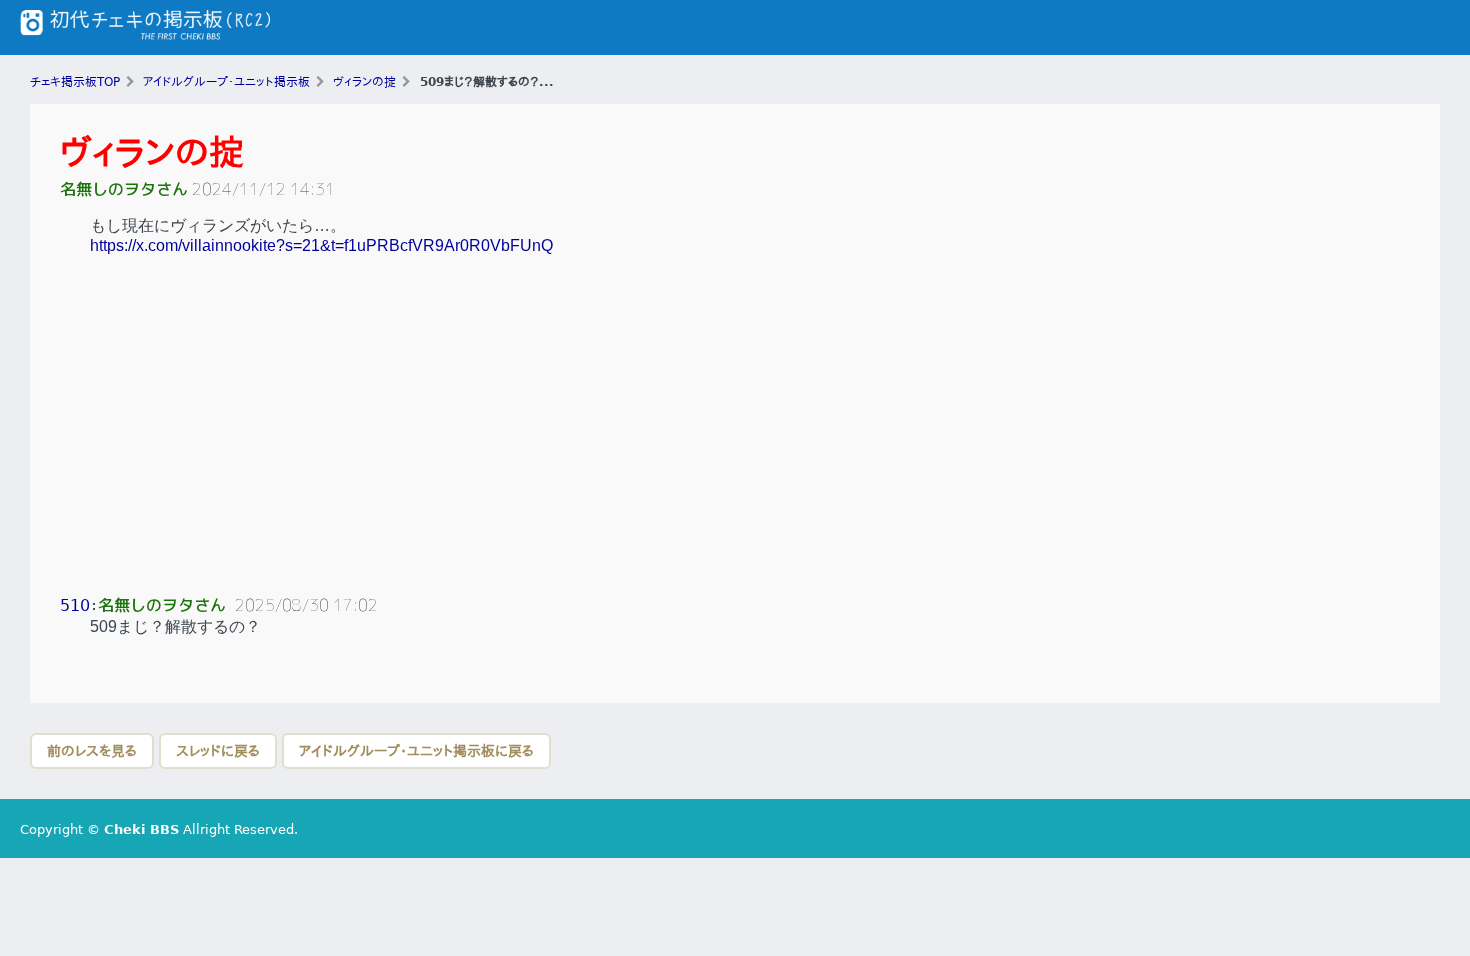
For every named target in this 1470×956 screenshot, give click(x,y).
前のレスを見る (92, 751)
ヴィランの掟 (152, 152)
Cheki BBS (141, 829)
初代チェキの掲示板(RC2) (145, 27)
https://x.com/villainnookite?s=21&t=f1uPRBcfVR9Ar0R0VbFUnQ (321, 245)
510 (75, 605)
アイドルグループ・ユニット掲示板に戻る (416, 751)
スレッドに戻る (218, 751)
